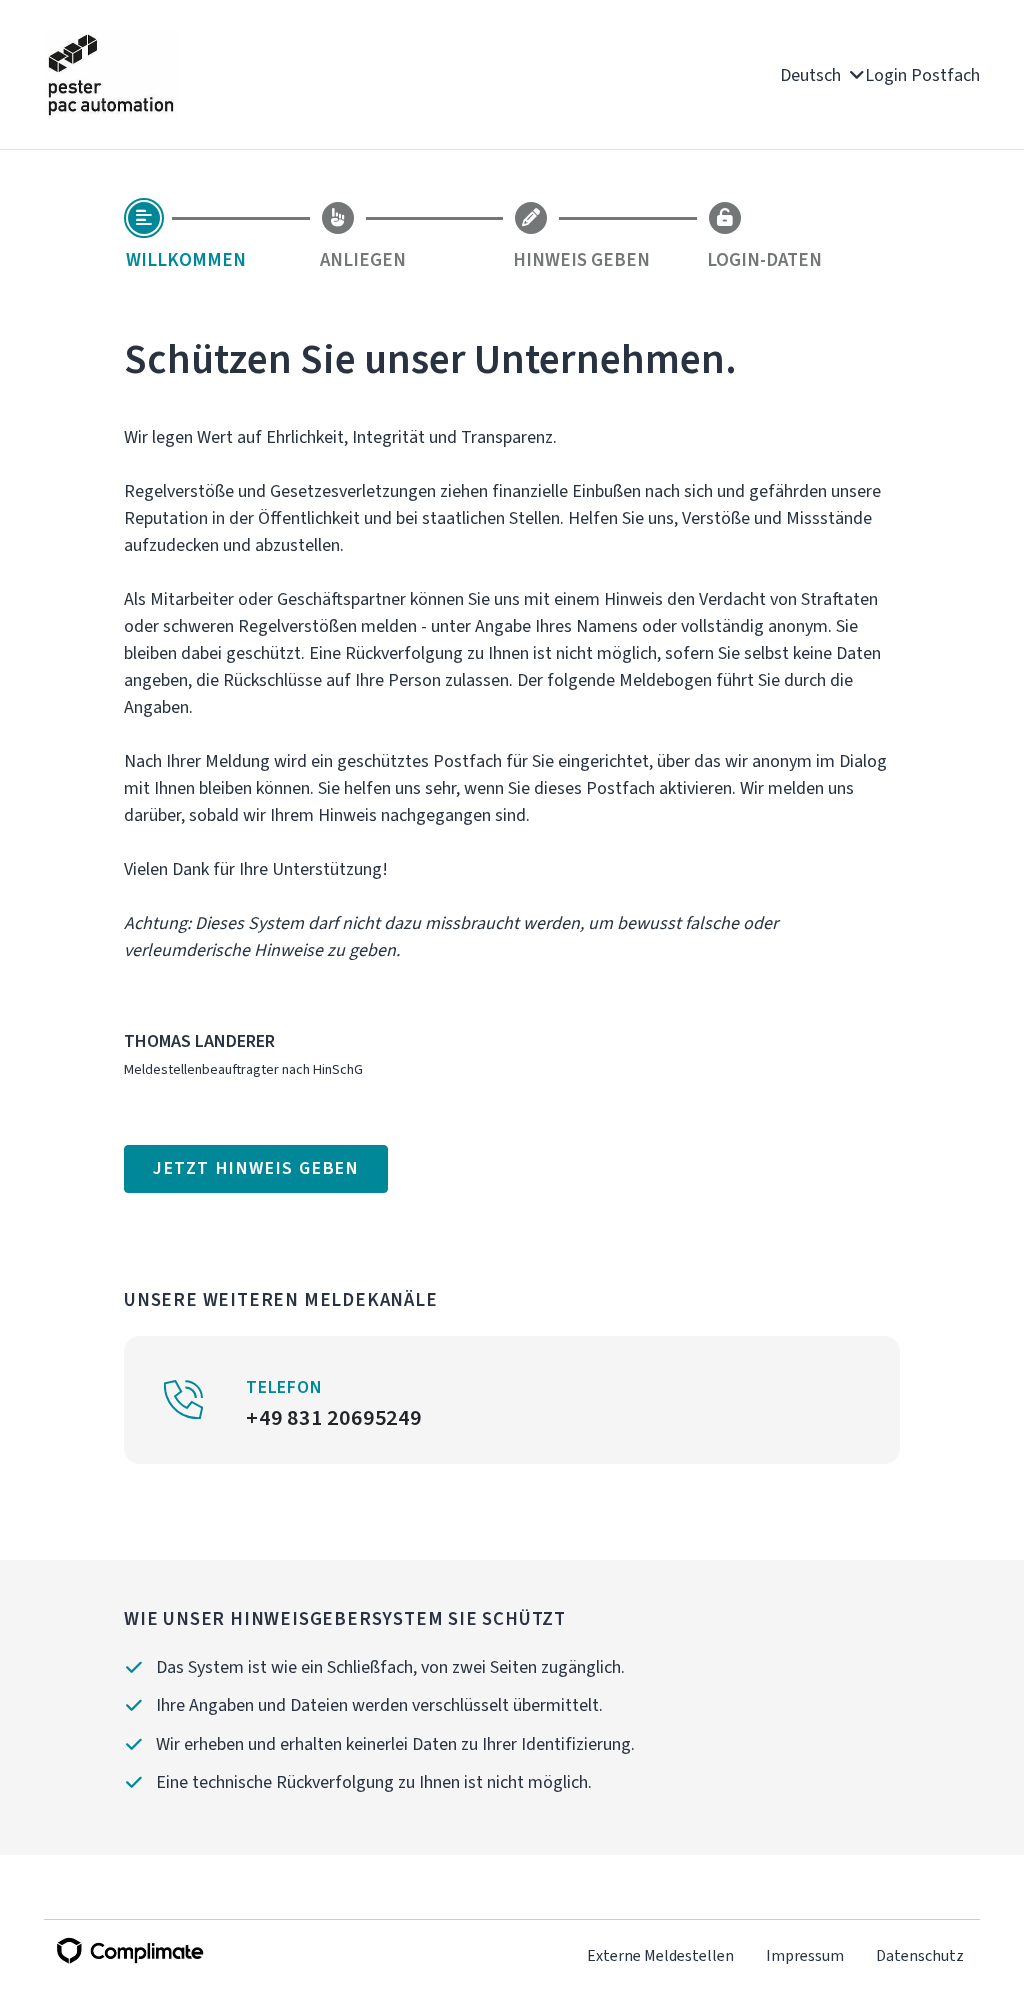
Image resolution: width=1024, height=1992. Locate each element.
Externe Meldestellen (660, 1955)
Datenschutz (920, 1955)
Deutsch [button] (812, 75)
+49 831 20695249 (334, 1417)
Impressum (805, 1955)
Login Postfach (922, 75)
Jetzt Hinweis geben (256, 1168)
